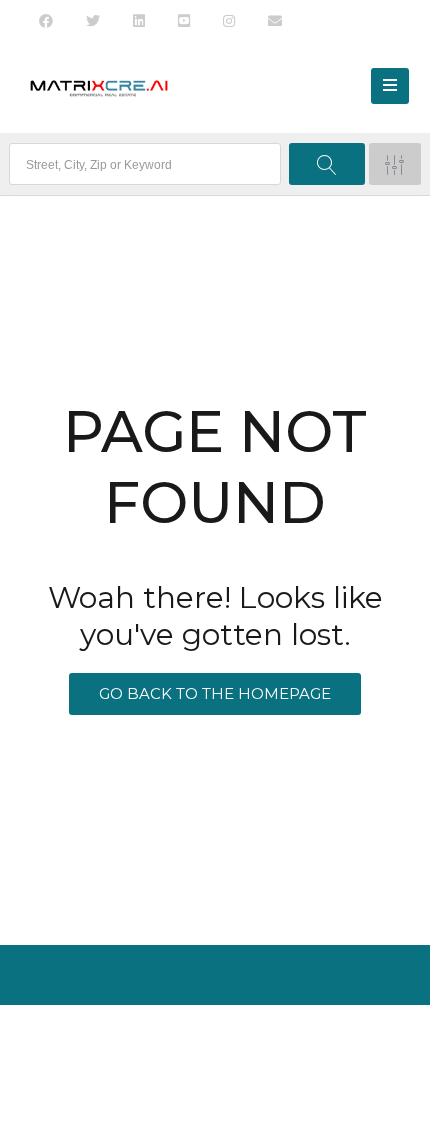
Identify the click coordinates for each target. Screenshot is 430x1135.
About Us (160, 1039)
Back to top (212, 1079)
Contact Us (244, 1039)
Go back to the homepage (215, 693)
